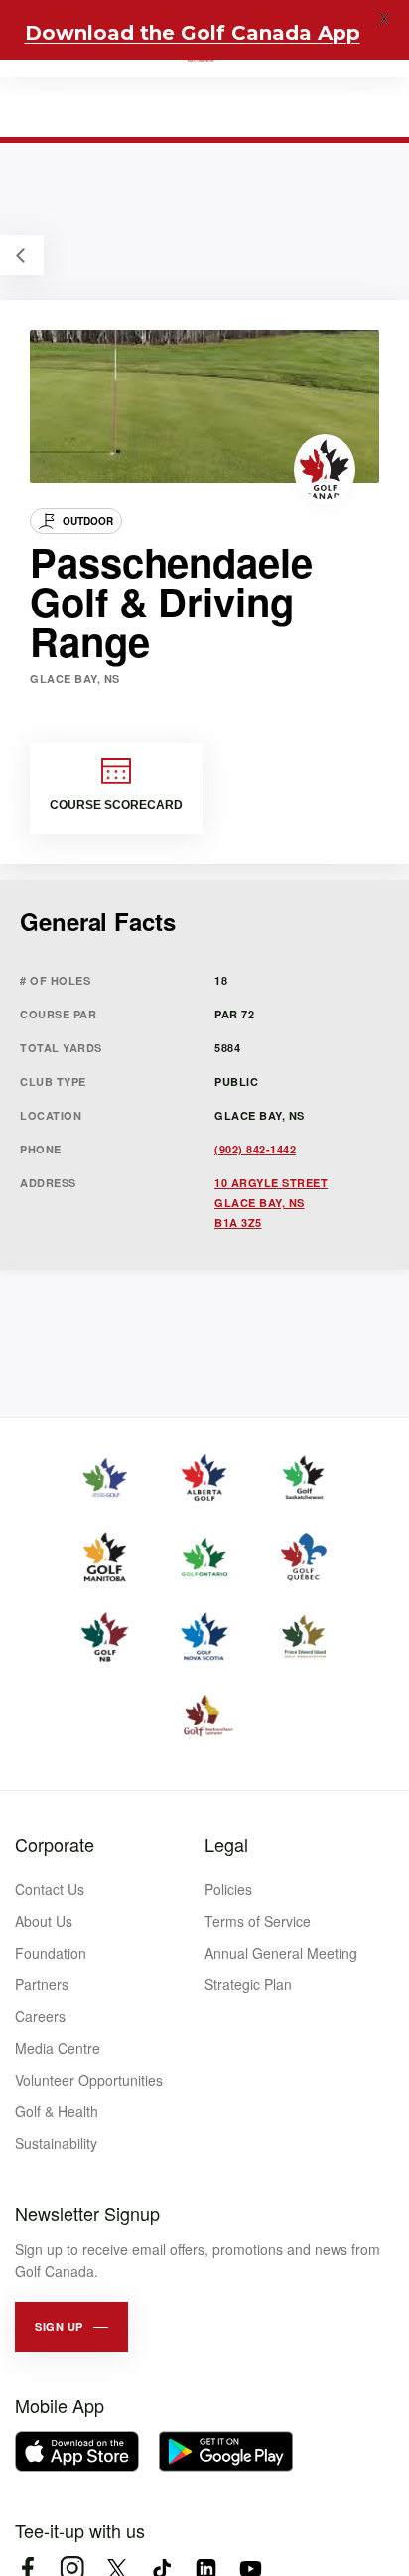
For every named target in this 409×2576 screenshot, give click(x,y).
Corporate (55, 1844)
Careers (40, 2016)
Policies (228, 1889)
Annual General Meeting (281, 1953)
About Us (44, 1921)
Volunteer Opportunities (89, 2080)
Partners (42, 1984)
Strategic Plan (248, 1984)
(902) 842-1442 (255, 1149)
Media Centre (58, 2048)
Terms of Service (258, 1921)
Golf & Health (57, 2111)
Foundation (51, 1953)
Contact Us (50, 1889)
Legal (226, 1844)
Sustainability (56, 2143)
